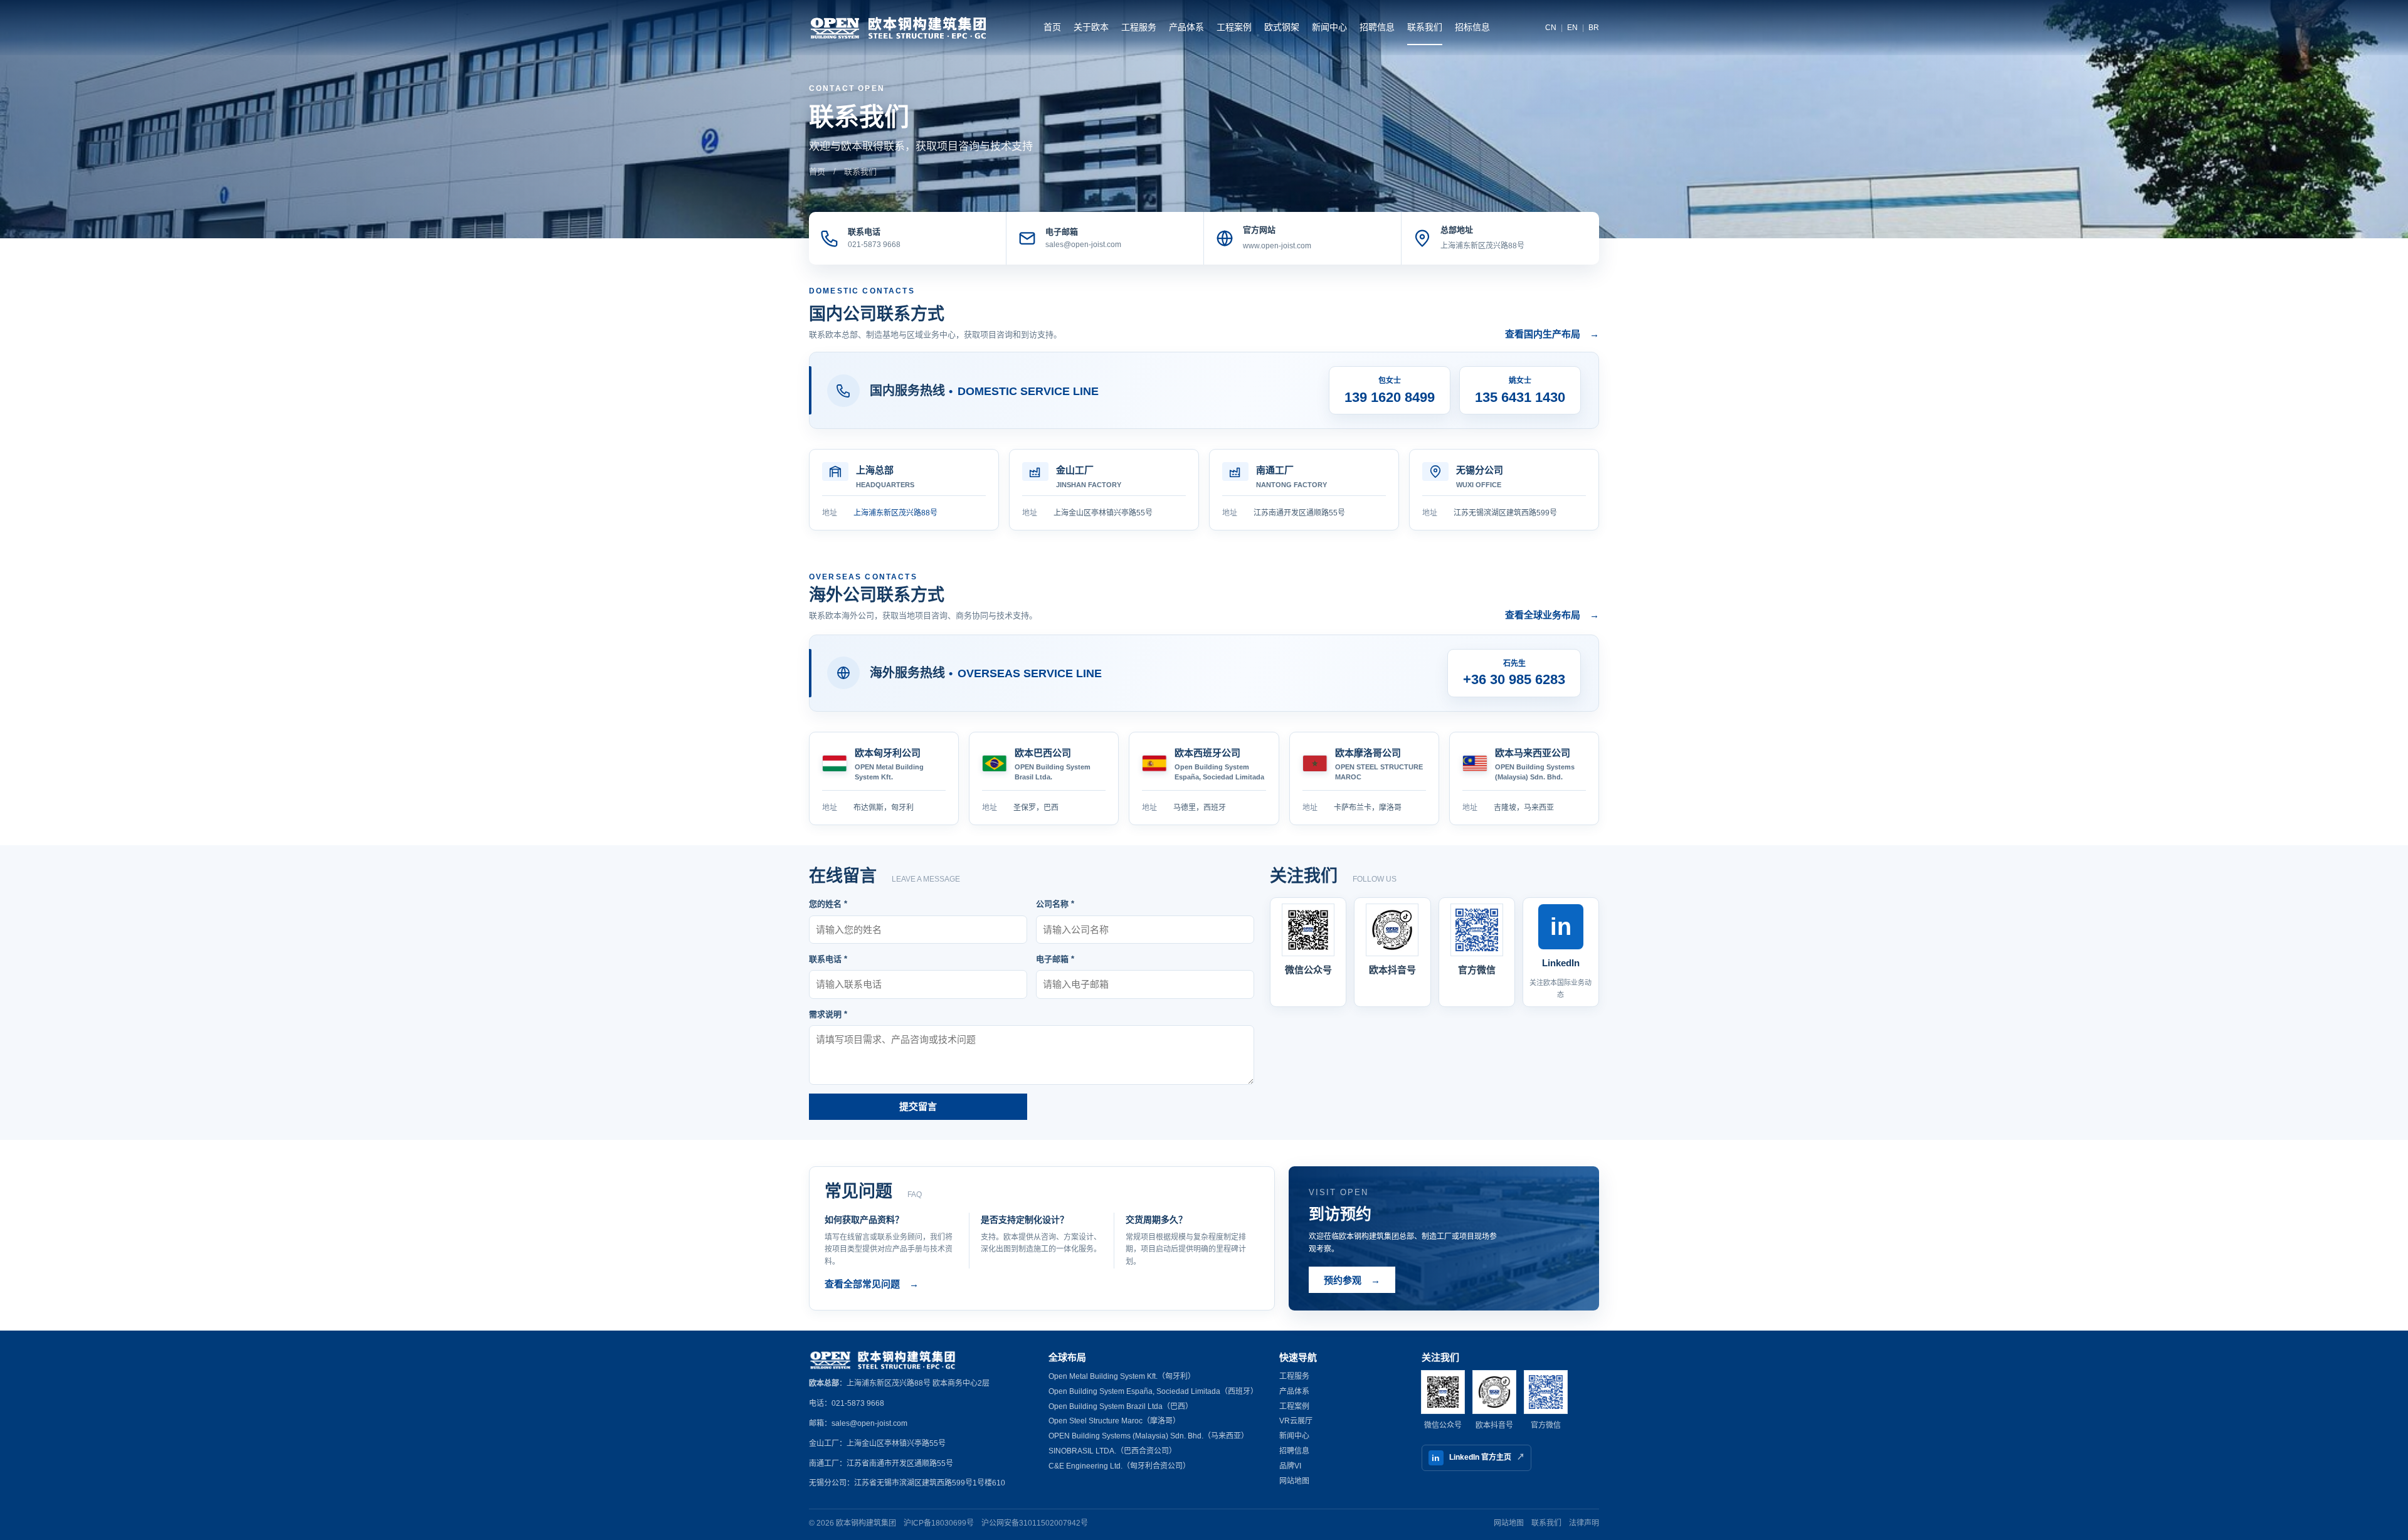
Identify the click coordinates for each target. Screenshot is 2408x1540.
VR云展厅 (1296, 1421)
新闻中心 (1329, 27)
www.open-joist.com (1277, 246)
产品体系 (1186, 27)
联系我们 (1425, 27)
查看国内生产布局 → (1552, 334)
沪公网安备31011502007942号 (1035, 1523)
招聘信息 (1377, 27)
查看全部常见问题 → (872, 1284)
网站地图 (1294, 1481)
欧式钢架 (1282, 27)
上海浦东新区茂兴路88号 (1482, 246)
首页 (1052, 27)
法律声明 (1584, 1523)
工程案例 (1234, 27)
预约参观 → (1352, 1280)
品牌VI (1290, 1466)
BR (1594, 28)
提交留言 (918, 1106)
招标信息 (1472, 27)
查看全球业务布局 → (1552, 615)
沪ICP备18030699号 (939, 1523)
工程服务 (1139, 27)
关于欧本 (1091, 27)
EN (1572, 28)
